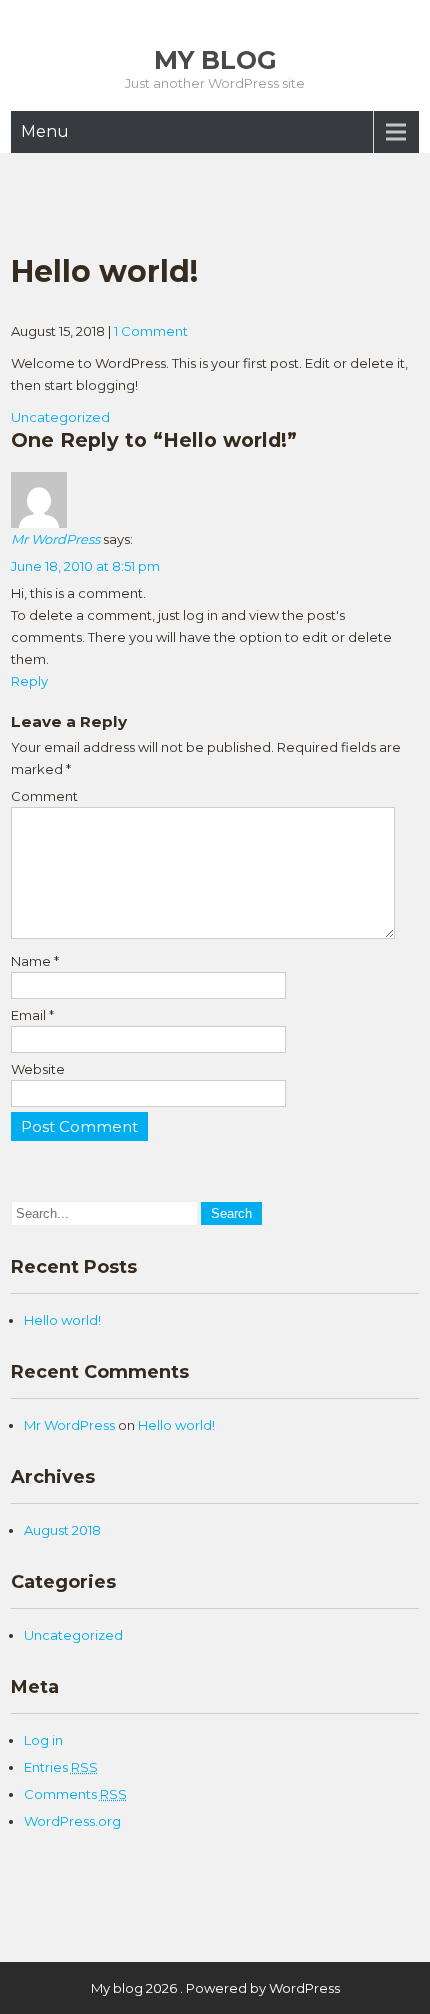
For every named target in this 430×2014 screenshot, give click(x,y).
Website (38, 1069)
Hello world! (62, 1320)
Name (35, 961)
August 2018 (62, 1530)
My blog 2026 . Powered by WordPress (215, 1988)
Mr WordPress (55, 539)
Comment (44, 796)
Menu (45, 131)
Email (32, 1015)
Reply (29, 681)
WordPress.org (72, 1821)
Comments (75, 1794)
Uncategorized (60, 417)
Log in (43, 1740)
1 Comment (151, 331)
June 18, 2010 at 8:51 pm (85, 566)
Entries (61, 1767)
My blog (215, 60)
